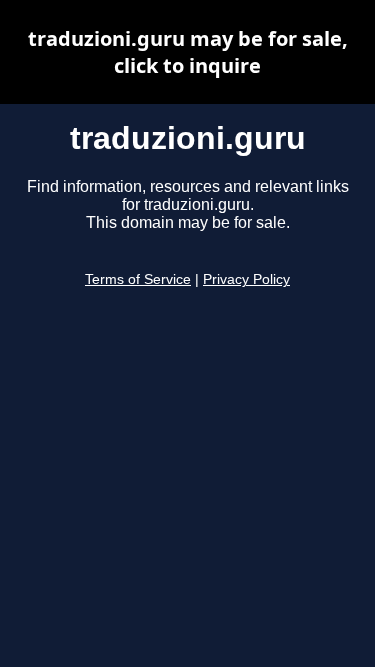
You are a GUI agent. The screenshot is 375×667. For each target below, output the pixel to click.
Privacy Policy (246, 279)
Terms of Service (138, 279)
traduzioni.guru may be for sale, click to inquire (188, 52)
